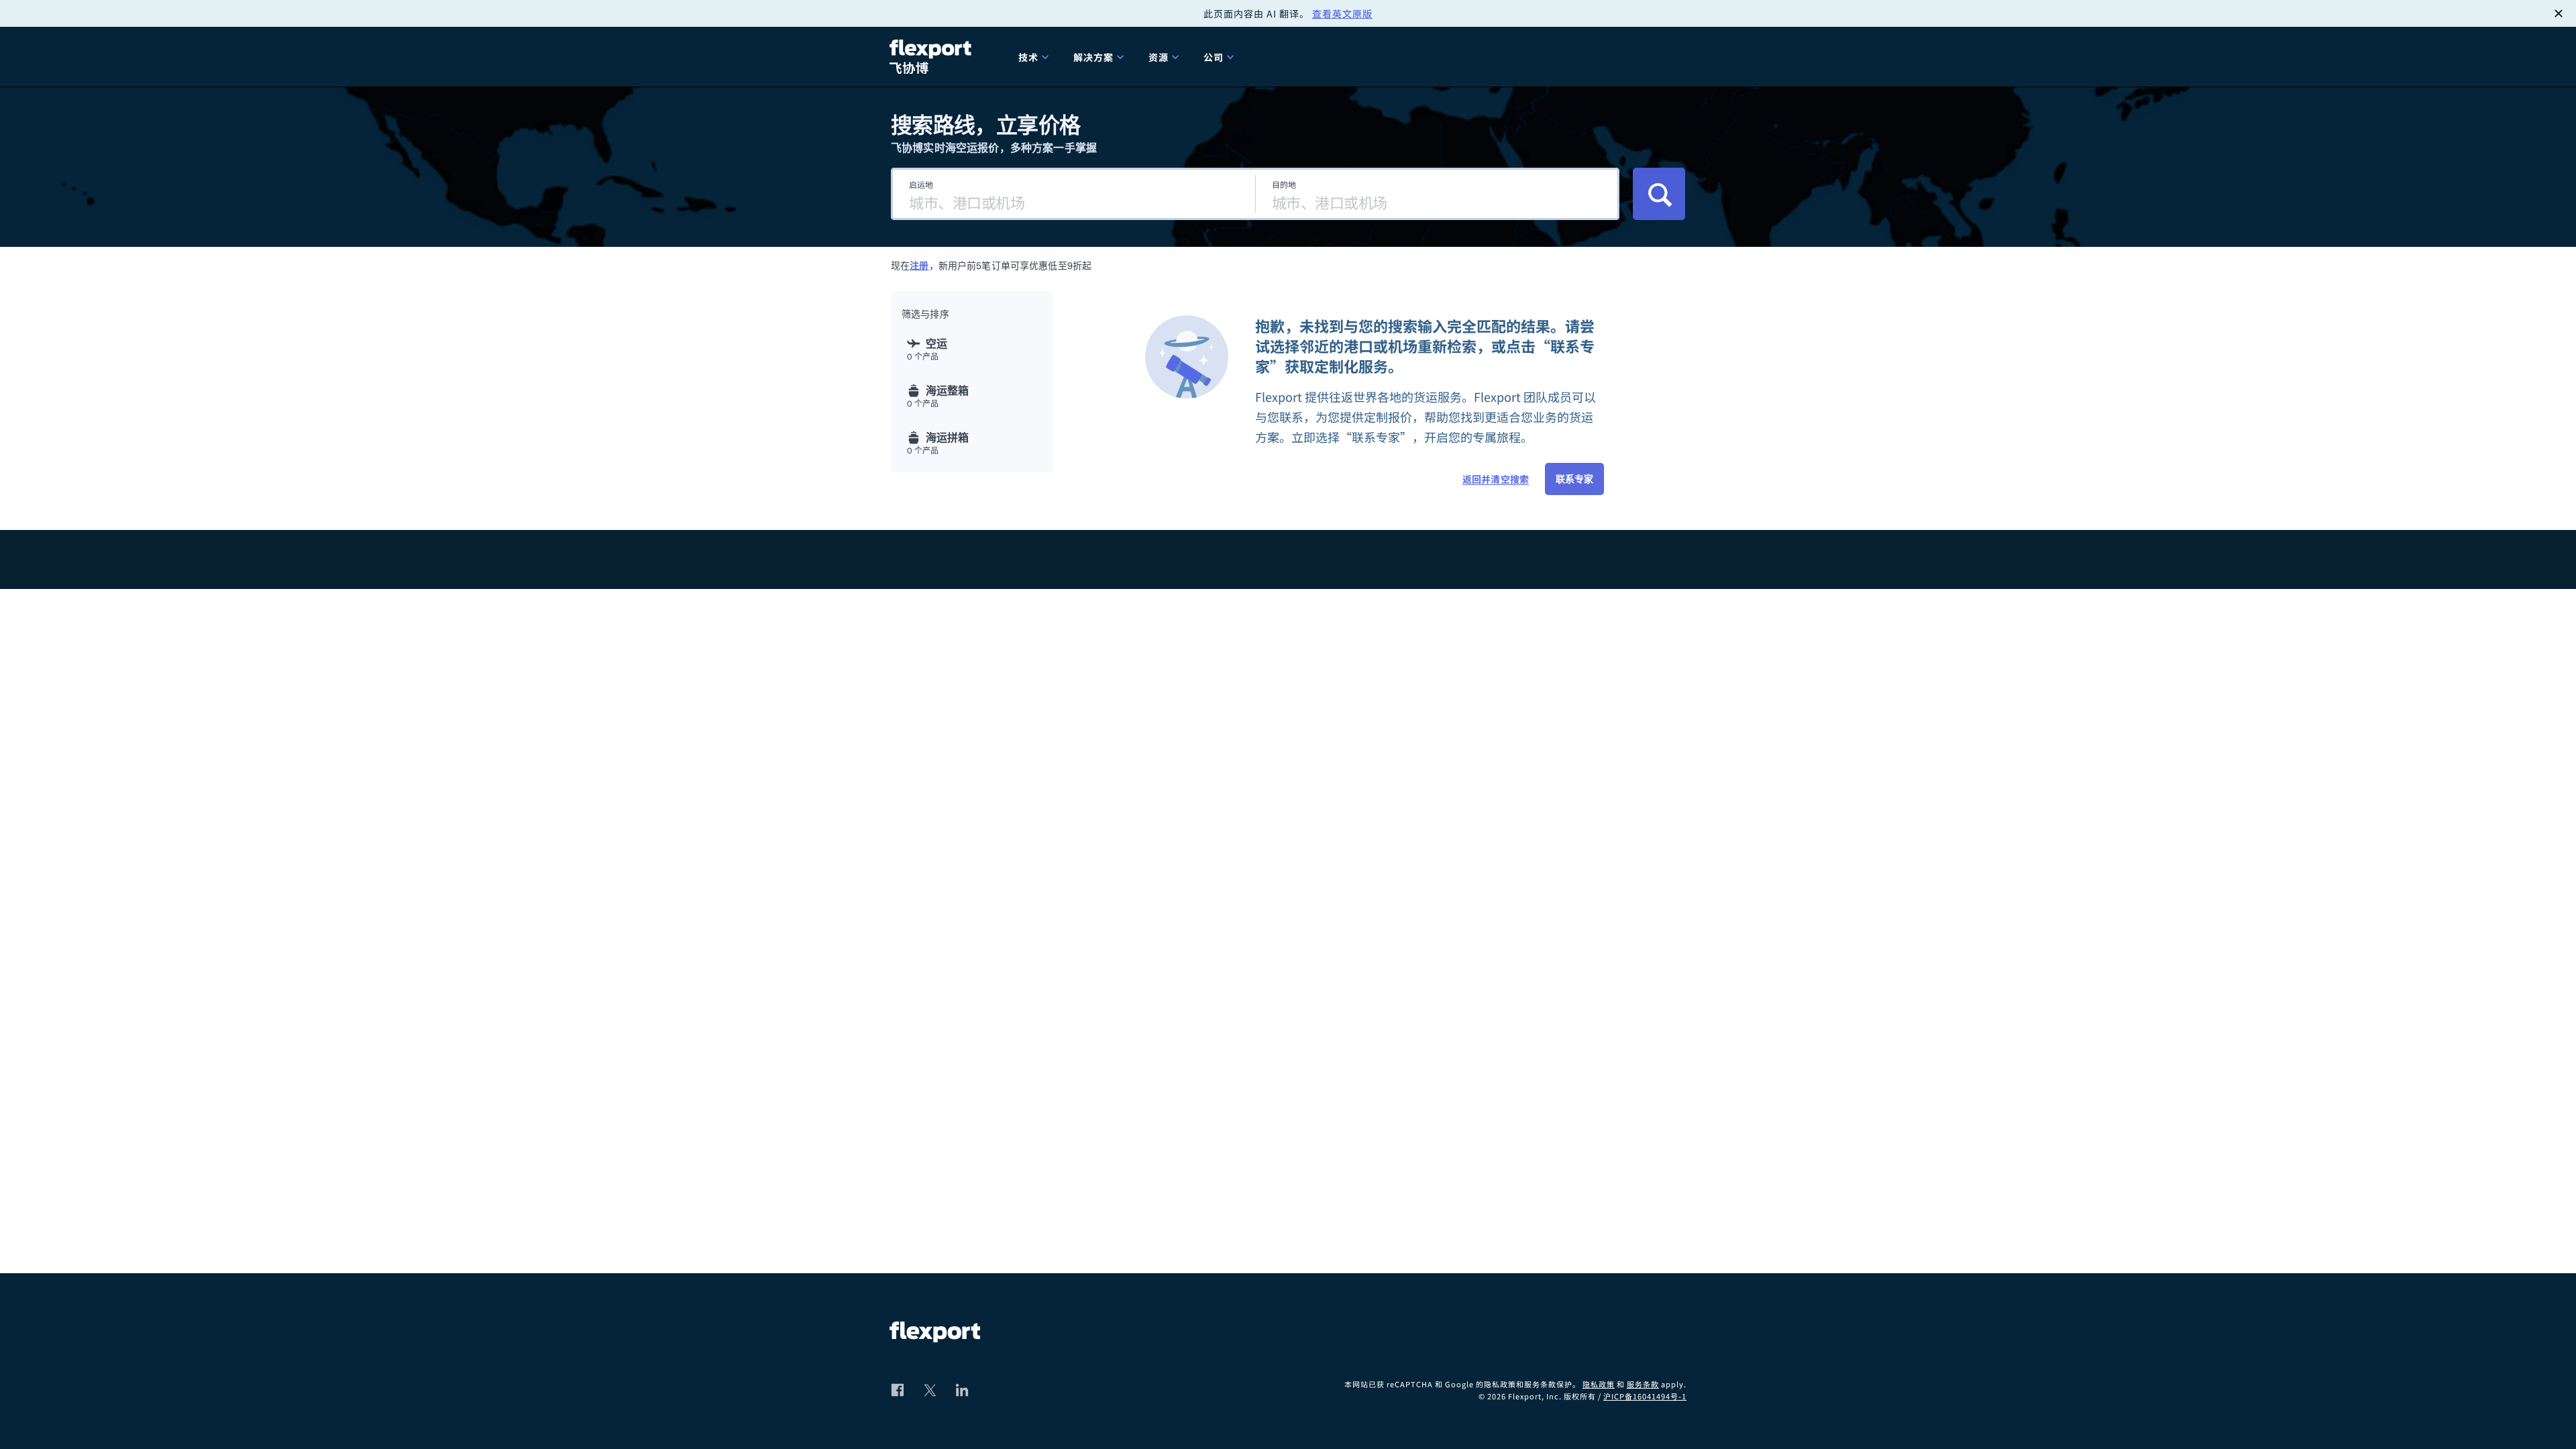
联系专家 (1574, 479)
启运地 (921, 184)
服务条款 (1643, 1384)
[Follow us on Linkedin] (962, 1390)
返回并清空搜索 (1496, 479)
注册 (919, 266)
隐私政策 (1599, 1384)
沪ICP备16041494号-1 (1645, 1396)
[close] (2559, 13)
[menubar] (1347, 57)
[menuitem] (1035, 57)
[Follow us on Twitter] (930, 1390)
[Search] (1659, 194)
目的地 (1284, 184)
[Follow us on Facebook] (898, 1390)
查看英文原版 (1342, 13)
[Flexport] (932, 57)
